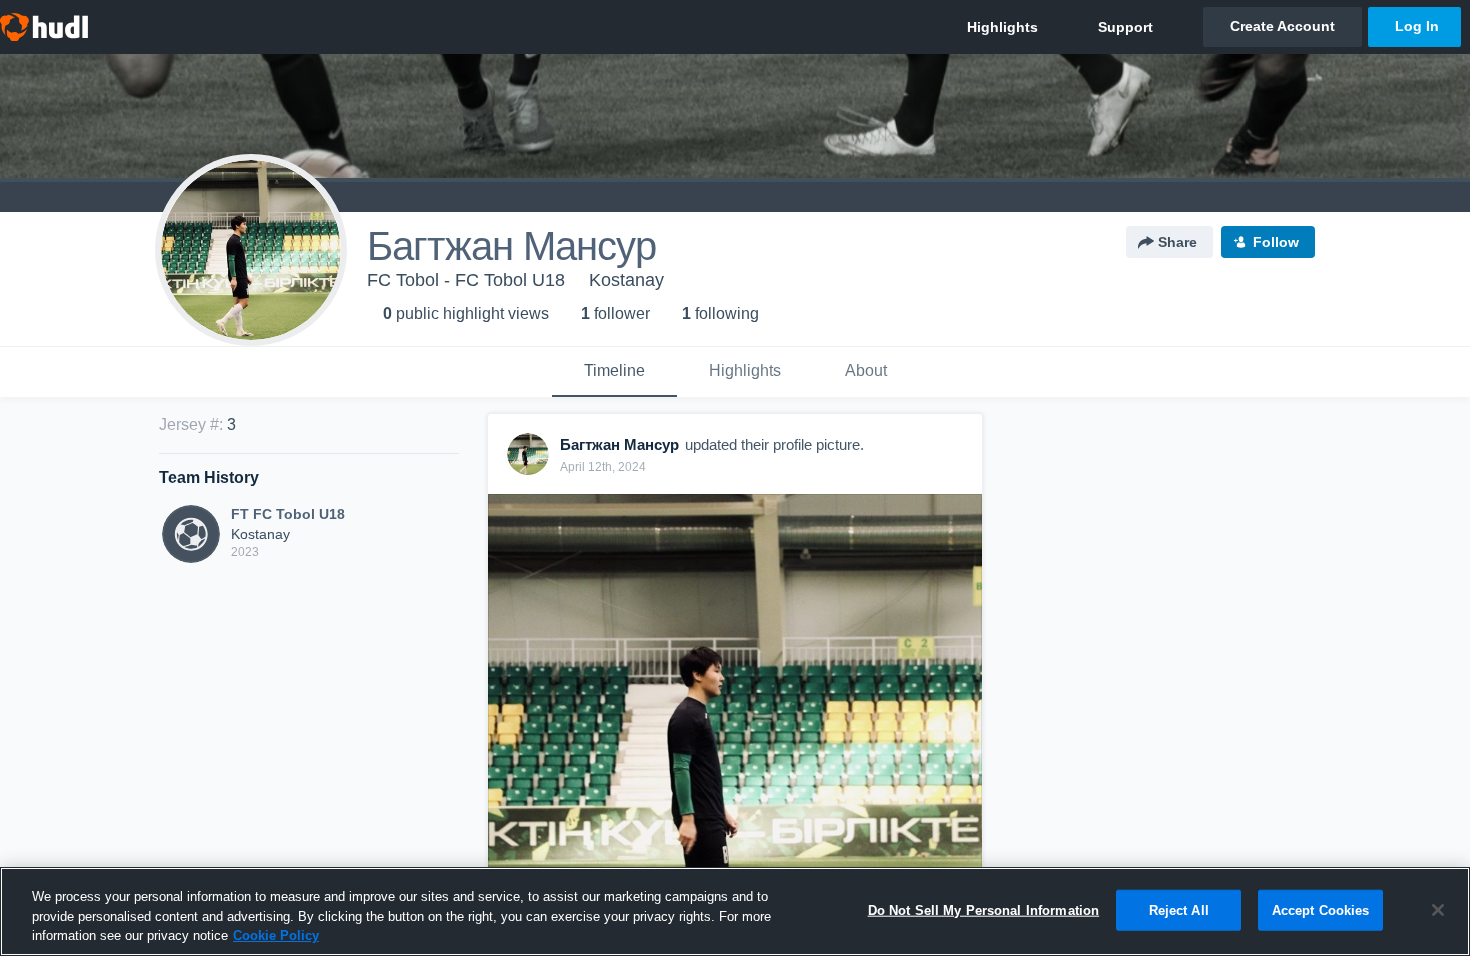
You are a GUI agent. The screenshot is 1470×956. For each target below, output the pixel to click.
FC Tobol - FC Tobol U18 (466, 280)
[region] (735, 911)
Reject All (1179, 909)
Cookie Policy (276, 935)
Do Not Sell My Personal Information (984, 909)
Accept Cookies (1321, 909)
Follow (1276, 242)
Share (1177, 242)
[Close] (1438, 910)
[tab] (614, 372)
